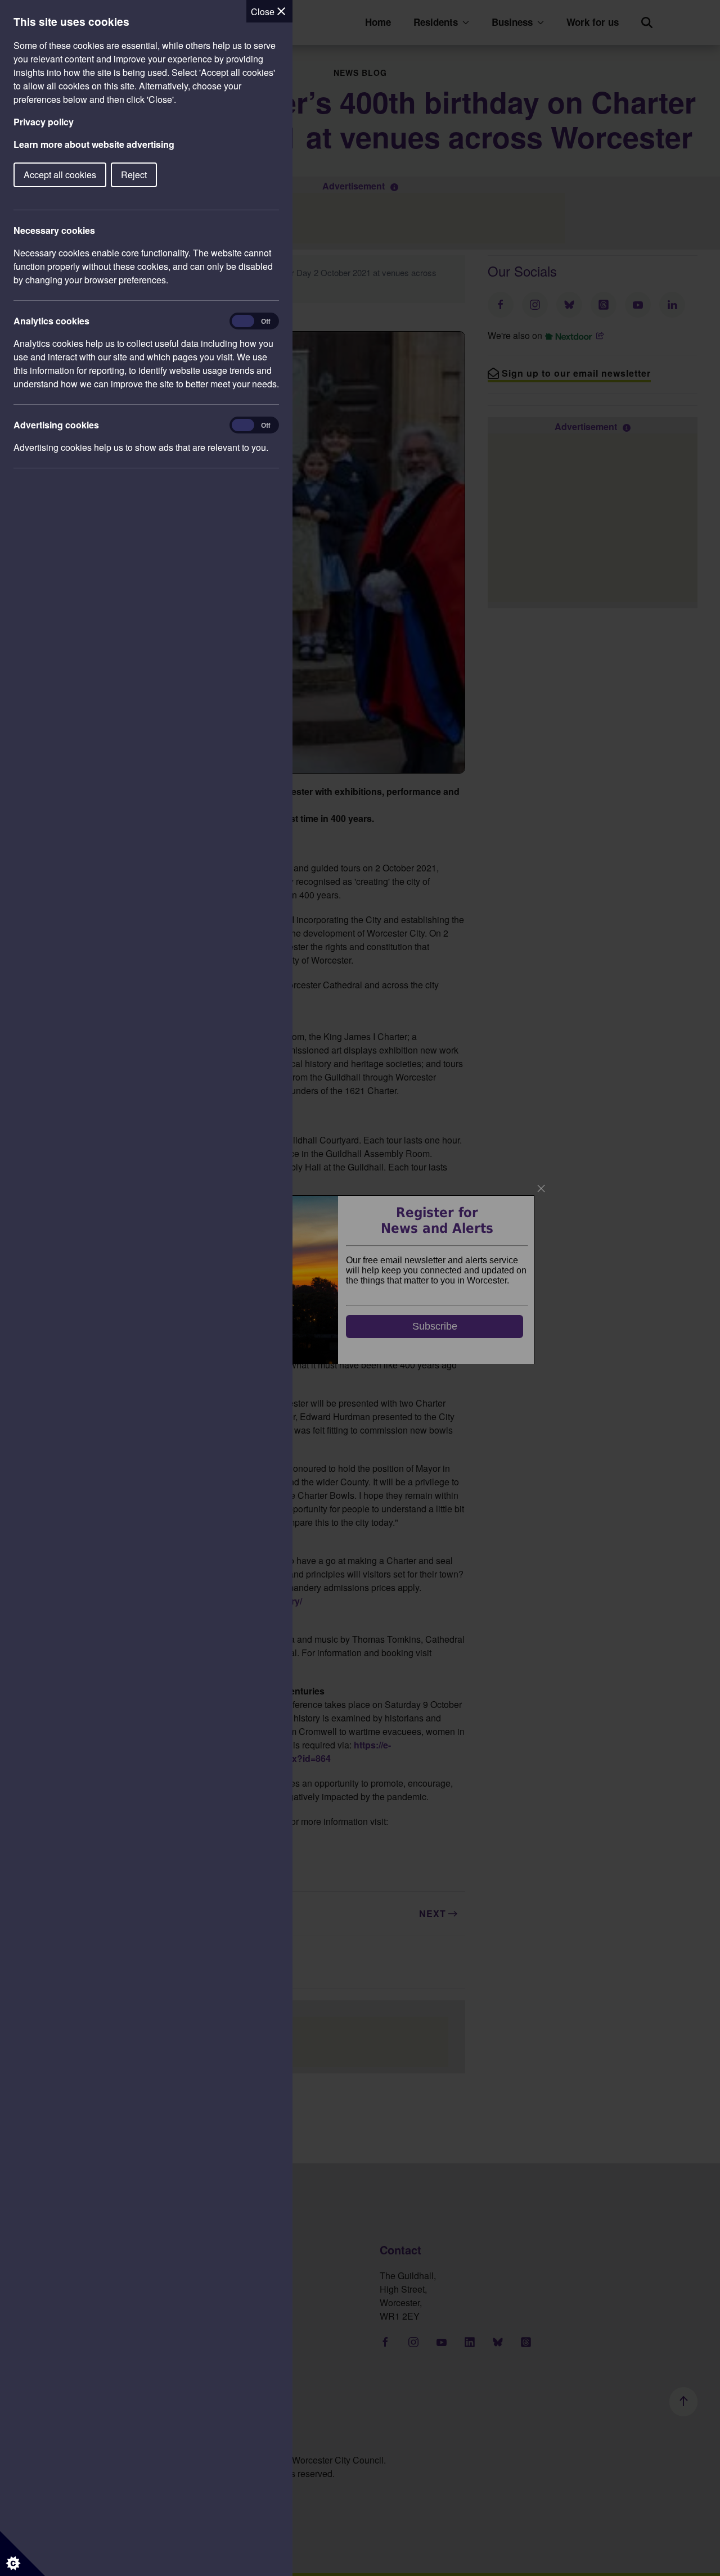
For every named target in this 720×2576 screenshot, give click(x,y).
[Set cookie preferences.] (22, 2554)
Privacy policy (44, 122)
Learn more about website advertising (94, 144)
